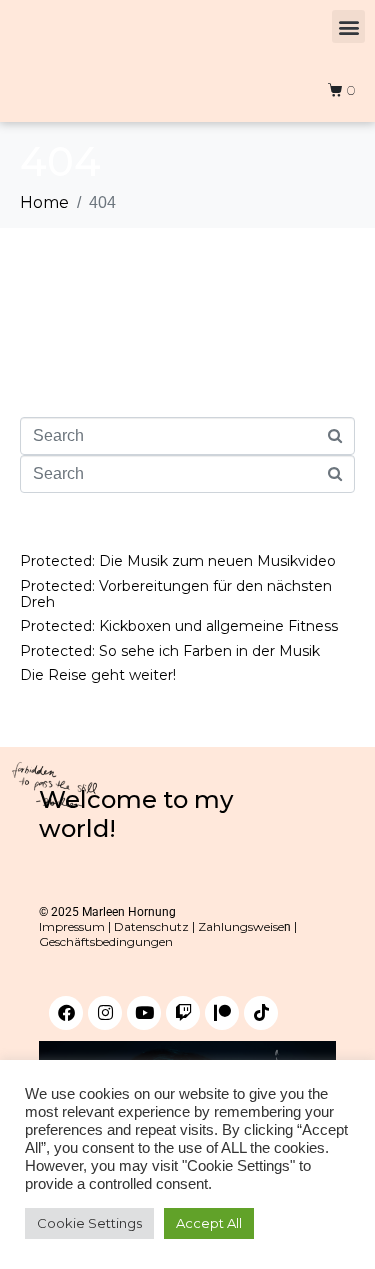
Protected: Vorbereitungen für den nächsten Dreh (176, 594)
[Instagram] (105, 1013)
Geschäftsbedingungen (106, 941)
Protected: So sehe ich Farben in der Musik (170, 651)
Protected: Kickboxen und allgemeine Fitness (179, 626)
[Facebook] (66, 1013)
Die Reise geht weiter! (98, 675)
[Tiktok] (261, 1013)
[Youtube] (144, 1013)
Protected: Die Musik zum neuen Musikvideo (178, 561)
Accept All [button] (209, 1223)
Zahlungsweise (241, 926)
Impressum (72, 926)
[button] (348, 26)
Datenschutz (151, 926)
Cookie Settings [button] (89, 1223)
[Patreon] (222, 1013)
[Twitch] (183, 1013)
